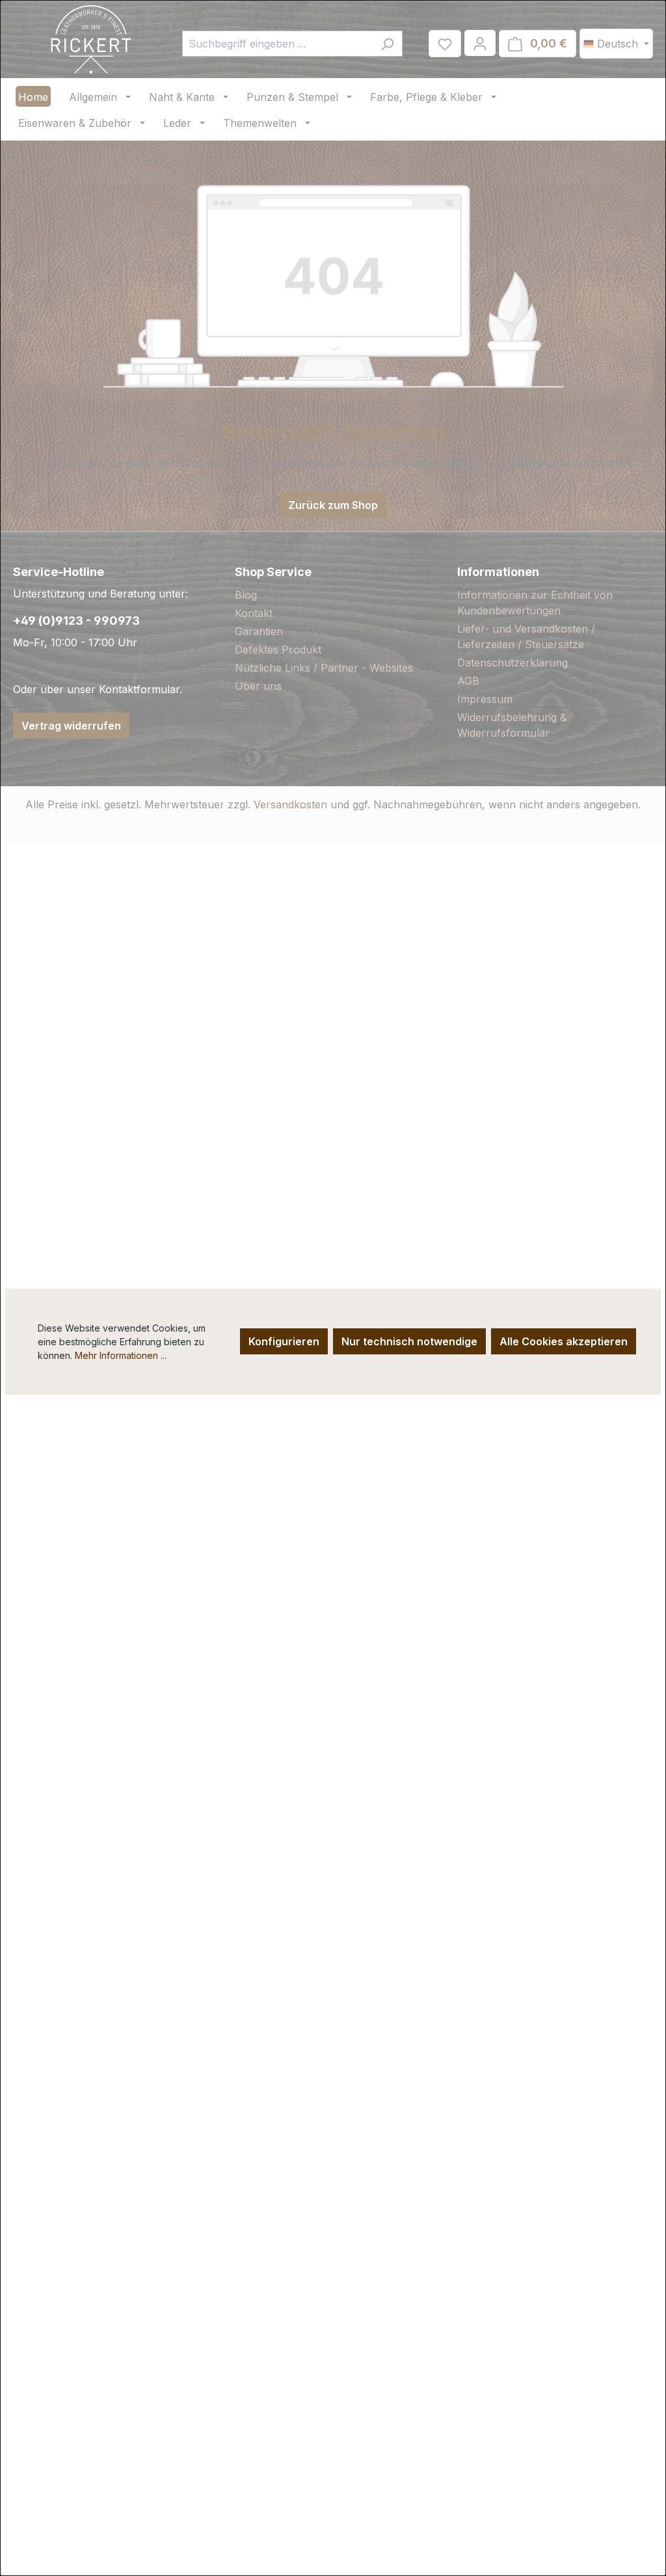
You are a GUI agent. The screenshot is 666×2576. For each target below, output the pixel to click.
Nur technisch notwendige (409, 1341)
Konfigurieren (284, 1341)
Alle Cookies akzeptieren (564, 1341)
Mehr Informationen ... (121, 1355)
